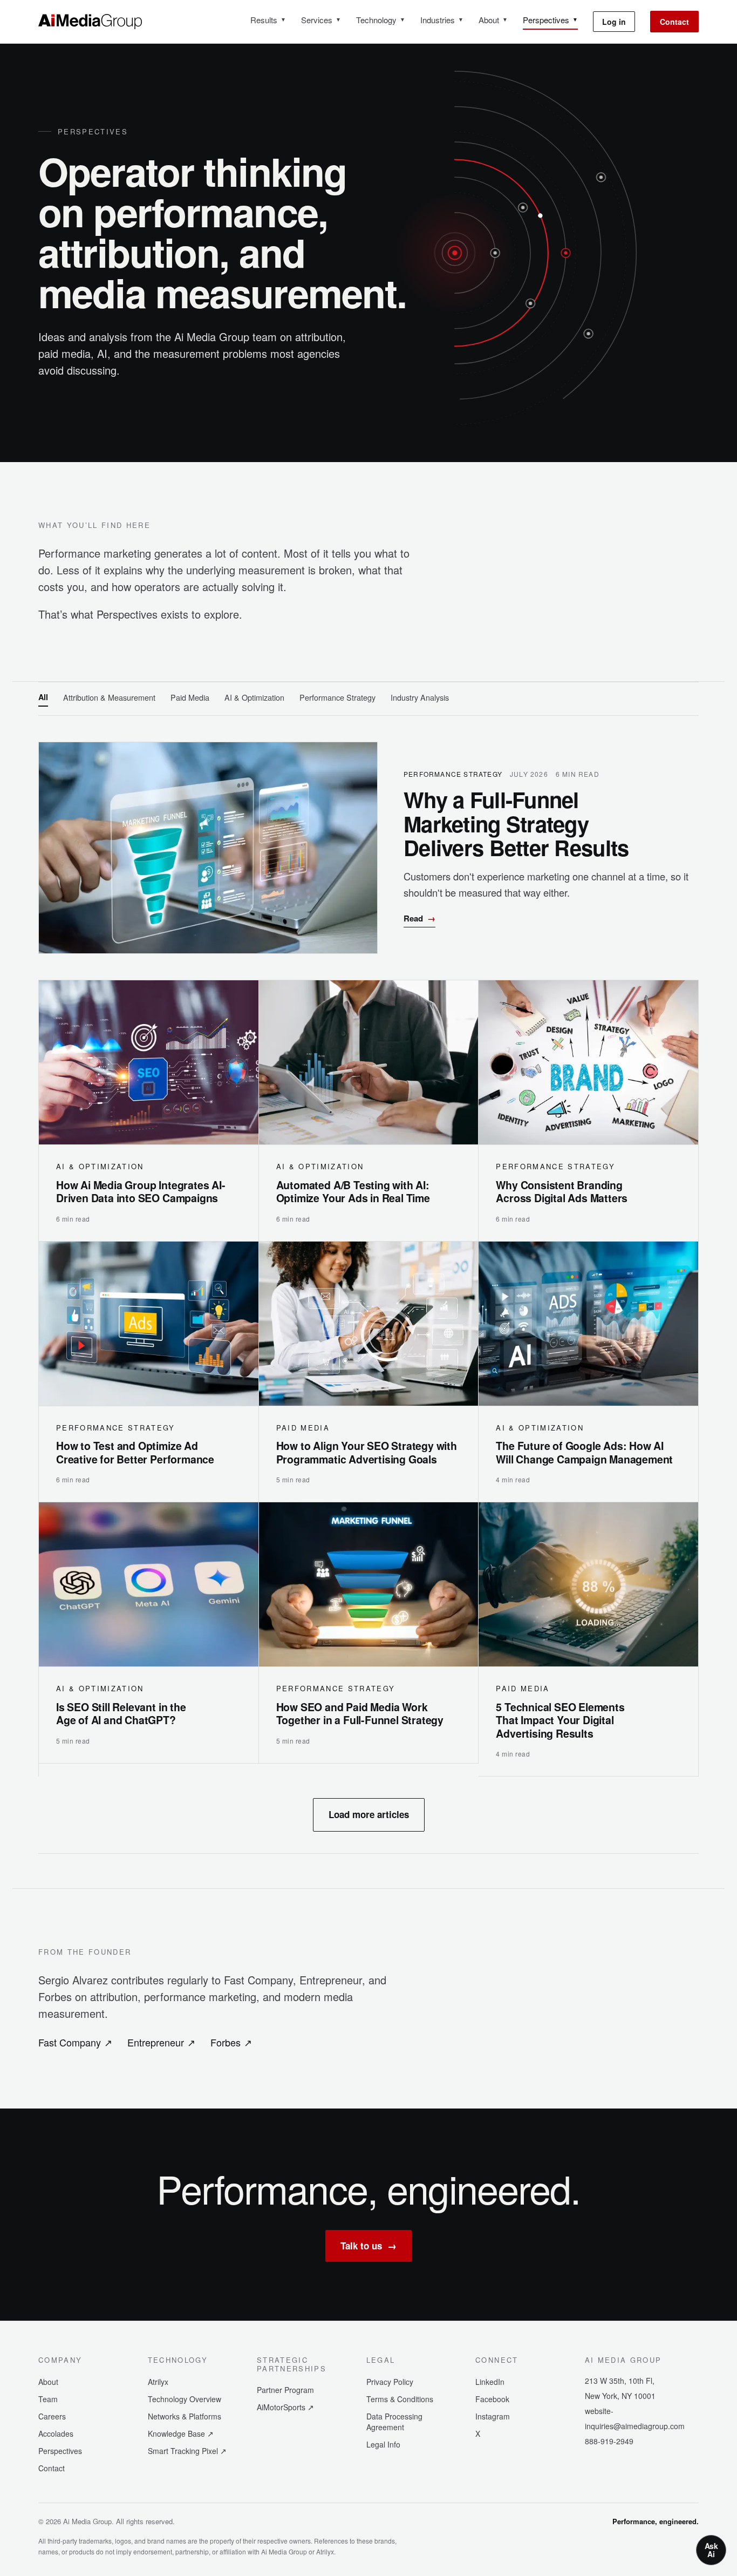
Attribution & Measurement (109, 697)
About (493, 20)
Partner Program (285, 2390)
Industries (442, 20)
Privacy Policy (390, 2382)
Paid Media (190, 697)
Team (48, 2399)
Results (268, 20)
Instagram (493, 2416)
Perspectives (550, 20)
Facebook (492, 2399)
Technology (381, 20)
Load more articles (369, 1814)
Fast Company (75, 2042)
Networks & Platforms (185, 2416)
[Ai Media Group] (90, 22)
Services (321, 20)
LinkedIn (490, 2382)
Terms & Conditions (400, 2399)
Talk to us (368, 2246)
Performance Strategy (337, 697)
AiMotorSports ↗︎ (285, 2407)
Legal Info (383, 2444)
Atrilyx (158, 2382)
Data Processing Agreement (394, 2422)
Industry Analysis (420, 697)
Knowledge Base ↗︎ (181, 2433)
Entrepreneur (161, 2042)
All (43, 697)
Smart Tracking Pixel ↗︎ (187, 2451)
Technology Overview (185, 2399)
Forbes (231, 2042)
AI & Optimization (254, 697)
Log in (614, 22)
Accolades (56, 2433)
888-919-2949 (609, 2441)
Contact (674, 22)
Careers (52, 2416)
